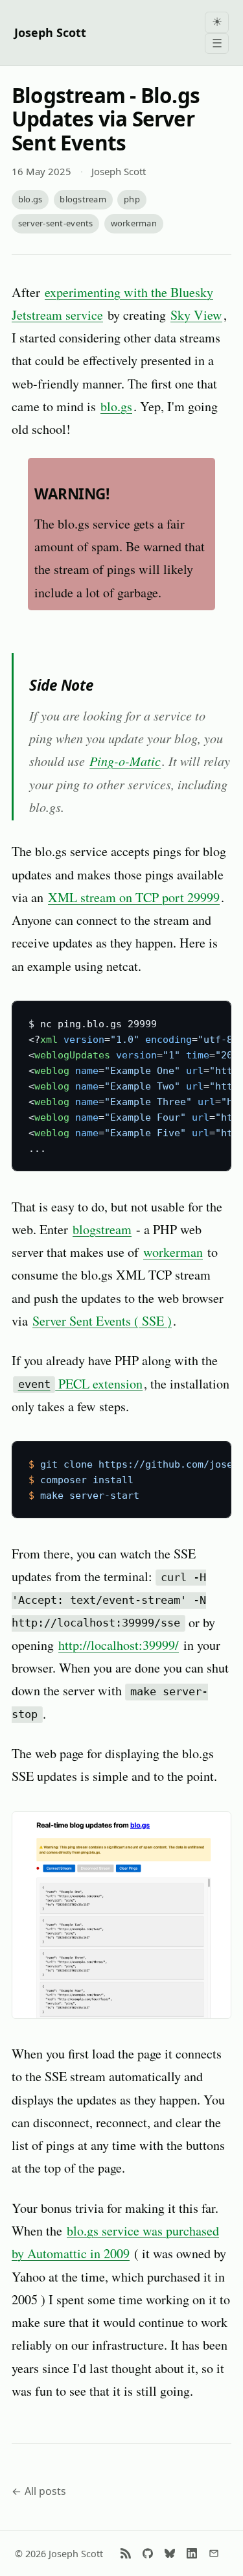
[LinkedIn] (192, 2553)
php (132, 199)
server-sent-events (56, 223)
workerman (134, 223)
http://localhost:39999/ (119, 1645)
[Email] (214, 2553)
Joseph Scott (50, 32)
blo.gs (30, 199)
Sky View (196, 315)
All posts (45, 2491)
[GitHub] (148, 2553)
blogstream (83, 199)
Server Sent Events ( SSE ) (102, 1321)
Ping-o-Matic (125, 760)
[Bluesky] (170, 2553)
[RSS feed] (126, 2553)
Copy (209, 1015)
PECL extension (81, 1384)
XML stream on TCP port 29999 (134, 897)
